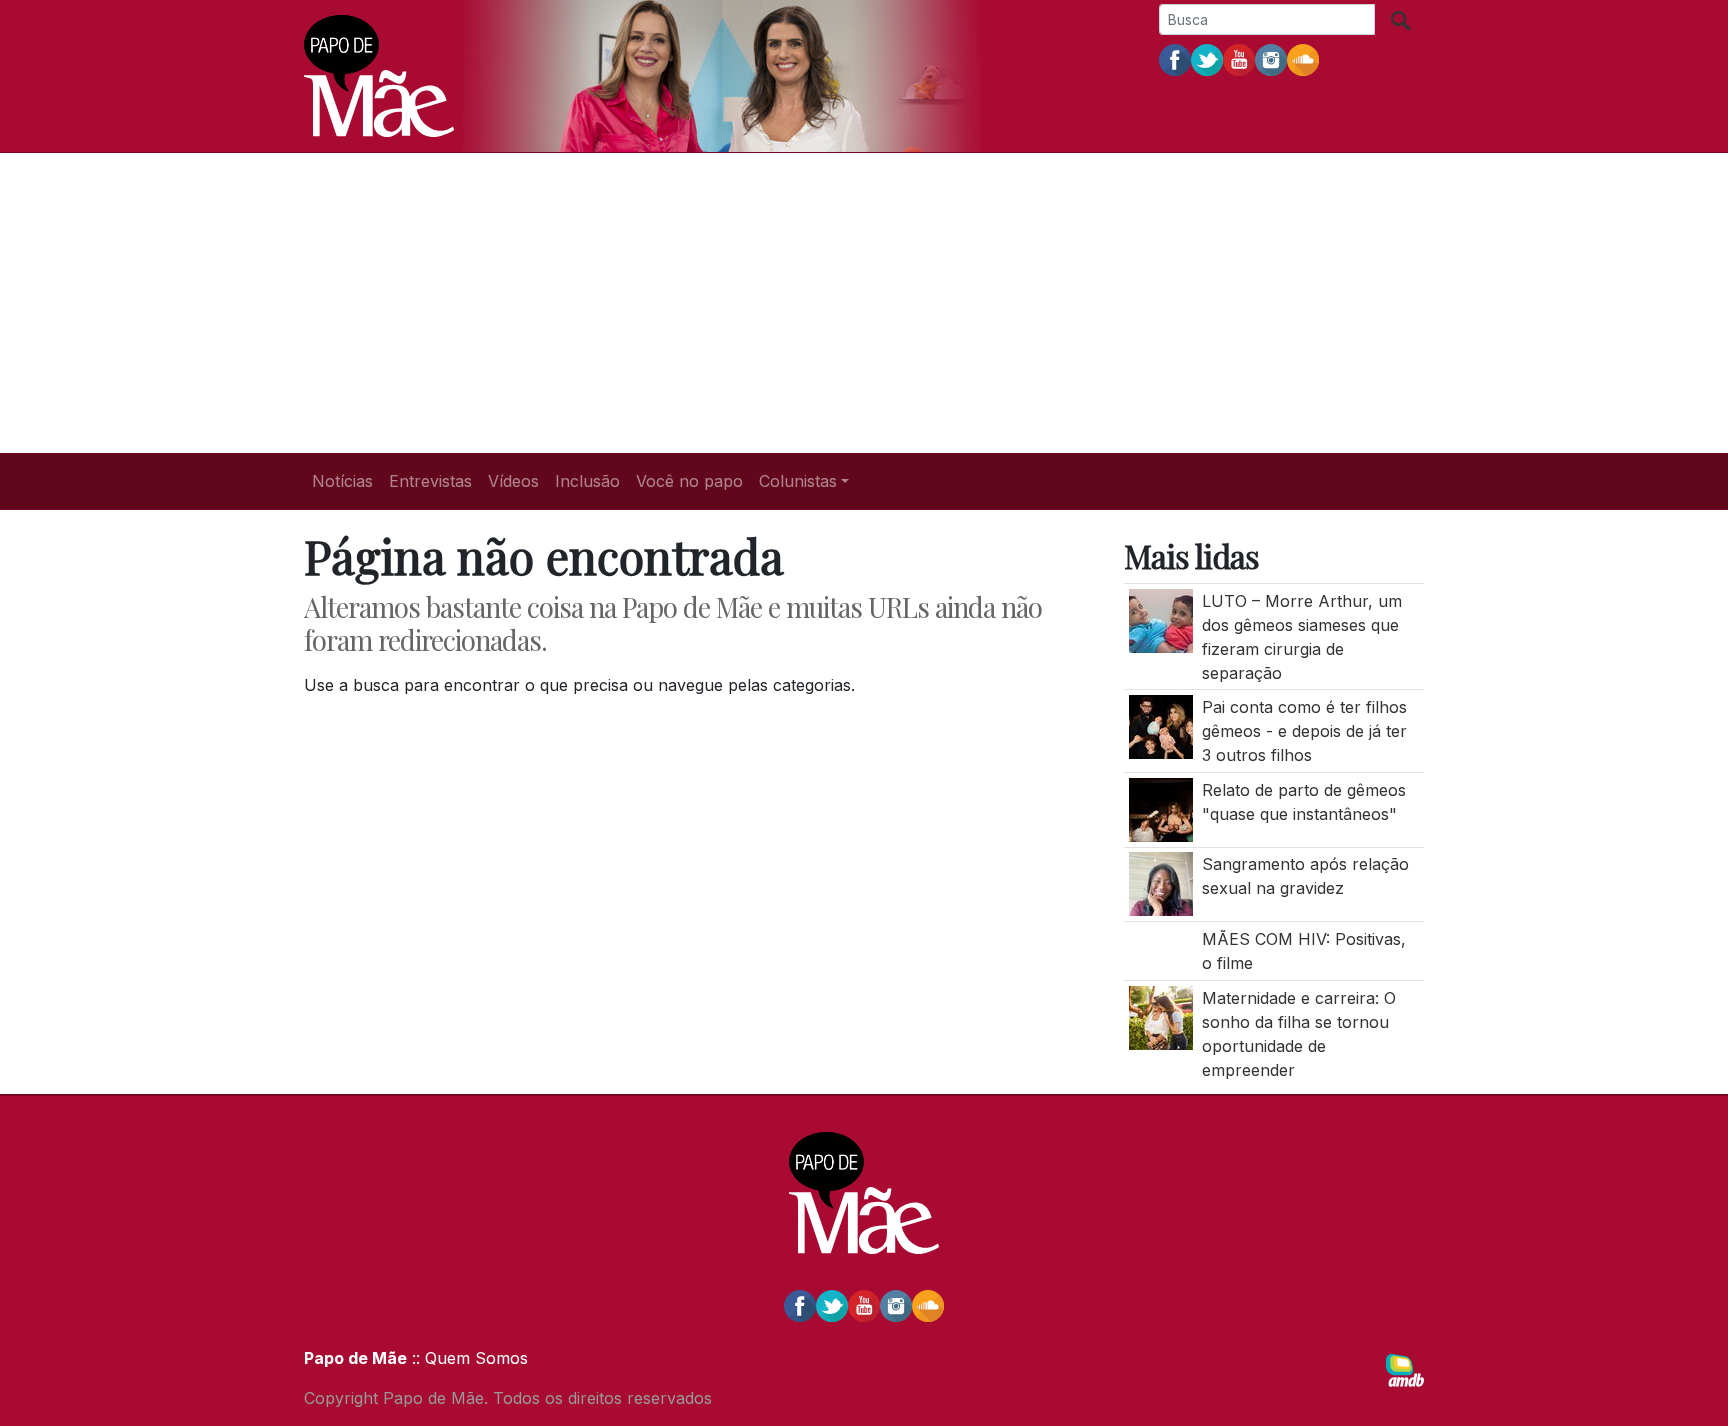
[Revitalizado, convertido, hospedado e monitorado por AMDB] (1405, 1369)
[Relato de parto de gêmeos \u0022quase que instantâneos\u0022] (1161, 808)
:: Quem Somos (467, 1358)
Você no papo (689, 481)
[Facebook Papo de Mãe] (1175, 59)
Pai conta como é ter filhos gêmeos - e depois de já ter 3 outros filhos (1304, 731)
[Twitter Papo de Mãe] (1207, 59)
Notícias (342, 481)
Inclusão (587, 481)
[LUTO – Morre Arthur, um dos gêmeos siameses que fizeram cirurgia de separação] (1161, 619)
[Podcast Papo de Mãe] (1303, 59)
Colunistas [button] (798, 481)
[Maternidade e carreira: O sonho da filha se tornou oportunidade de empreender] (1161, 1016)
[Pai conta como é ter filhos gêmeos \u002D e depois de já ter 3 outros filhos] (1161, 726)
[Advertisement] (864, 303)
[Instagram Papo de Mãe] (1271, 59)
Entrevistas (430, 481)
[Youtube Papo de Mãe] (1239, 59)
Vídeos (513, 481)
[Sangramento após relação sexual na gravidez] (1161, 883)
